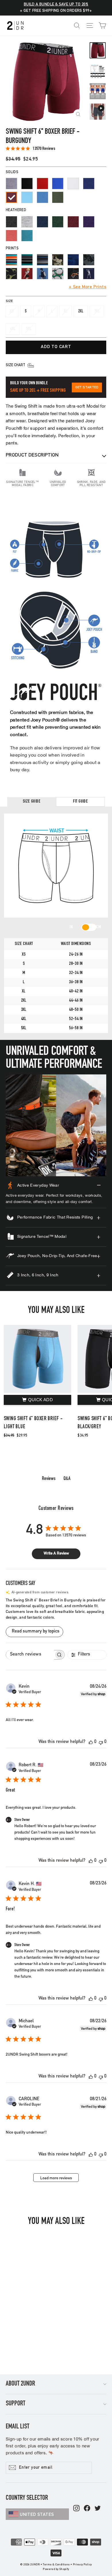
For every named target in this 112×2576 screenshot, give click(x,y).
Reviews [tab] (49, 1479)
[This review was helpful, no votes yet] (91, 1742)
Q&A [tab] (67, 1479)
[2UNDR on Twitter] (98, 2509)
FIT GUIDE (81, 802)
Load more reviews (56, 2178)
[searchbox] (30, 1655)
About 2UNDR (20, 2384)
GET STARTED (87, 387)
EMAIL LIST (18, 2427)
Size (9, 301)
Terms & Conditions (56, 2565)
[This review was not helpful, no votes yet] (101, 1742)
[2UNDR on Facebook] (87, 2509)
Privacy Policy (82, 2565)
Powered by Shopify (56, 2569)
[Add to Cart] (37, 1400)
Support (16, 2404)
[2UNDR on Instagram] (76, 2509)
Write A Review (56, 1554)
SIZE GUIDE (32, 802)
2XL (81, 311)
